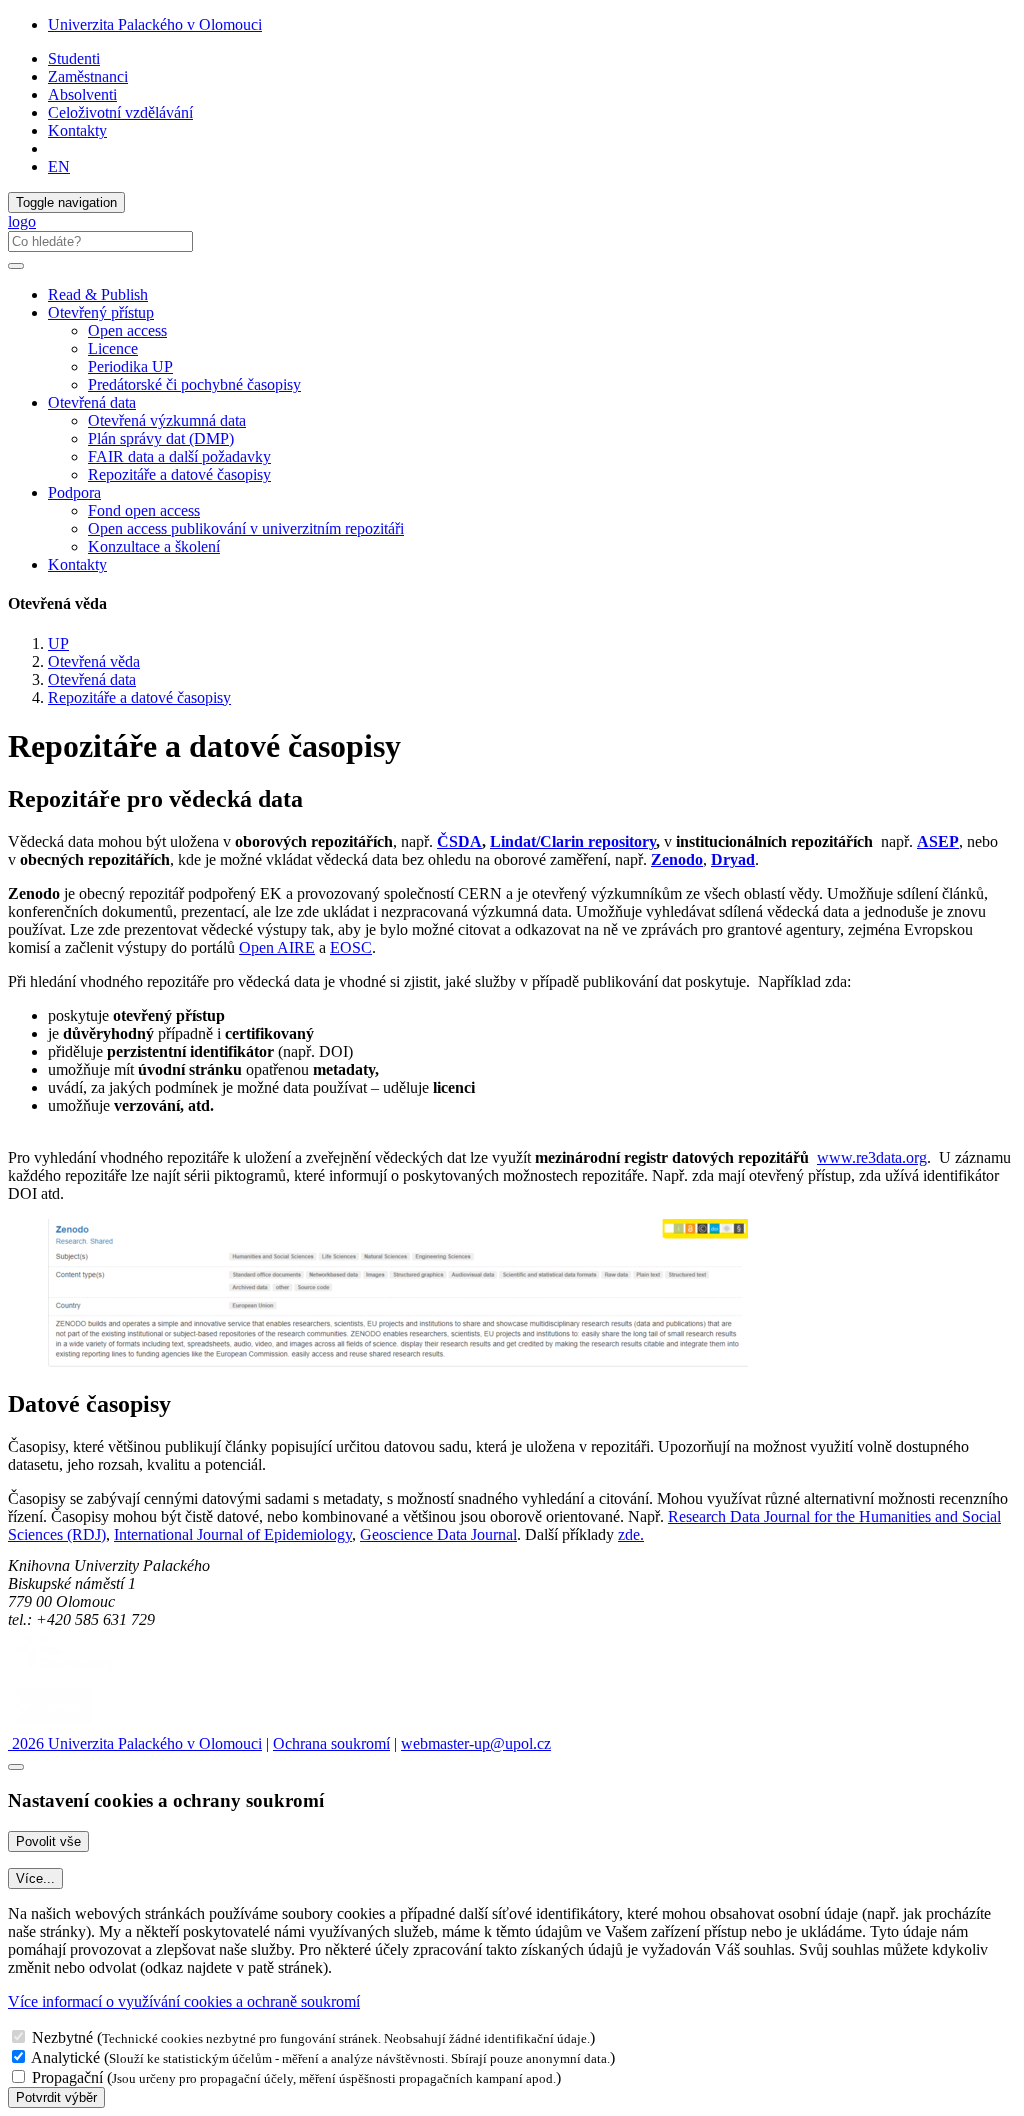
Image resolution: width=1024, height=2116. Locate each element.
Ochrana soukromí (331, 1743)
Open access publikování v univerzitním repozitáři (246, 528)
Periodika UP (130, 366)
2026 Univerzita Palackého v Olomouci (135, 1743)
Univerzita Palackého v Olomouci (155, 24)
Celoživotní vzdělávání (120, 112)
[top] (16, 1767)
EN (59, 166)
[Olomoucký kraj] (77, 1672)
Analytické (65, 2057)
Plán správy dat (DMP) (161, 438)
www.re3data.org (872, 1157)
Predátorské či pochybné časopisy (194, 384)
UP (58, 643)
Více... (35, 1878)
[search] (16, 266)
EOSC (351, 947)
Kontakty (77, 130)
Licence (113, 348)
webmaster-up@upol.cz (476, 1743)
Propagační (67, 2077)
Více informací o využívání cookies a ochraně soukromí (184, 2001)
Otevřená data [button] (92, 402)
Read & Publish (98, 294)
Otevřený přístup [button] (101, 312)
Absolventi (82, 94)
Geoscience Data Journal (438, 1534)
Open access (127, 330)
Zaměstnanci (88, 76)
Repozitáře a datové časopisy (179, 474)
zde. (631, 1534)
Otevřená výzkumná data (167, 420)
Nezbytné (62, 2037)
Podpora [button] (74, 492)
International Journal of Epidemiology (233, 1534)
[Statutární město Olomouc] (53, 1725)
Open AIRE (277, 947)
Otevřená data (92, 679)
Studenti (74, 58)
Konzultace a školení (154, 546)
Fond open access (144, 510)
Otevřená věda (94, 661)
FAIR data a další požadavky (179, 456)
